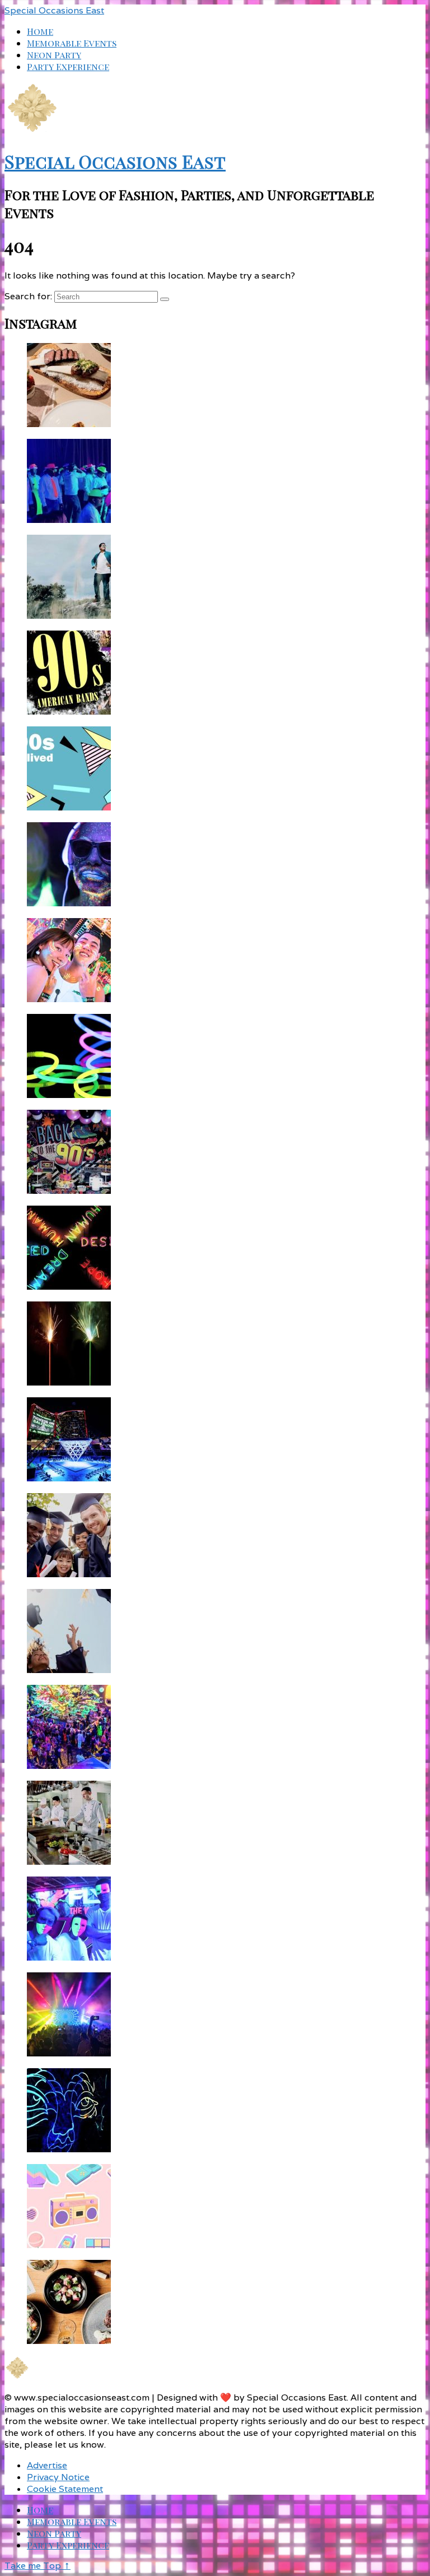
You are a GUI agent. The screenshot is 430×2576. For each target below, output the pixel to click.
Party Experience (68, 66)
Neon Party (54, 55)
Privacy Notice (58, 2477)
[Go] (165, 299)
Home (40, 31)
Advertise (47, 2465)
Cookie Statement (65, 2489)
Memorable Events (72, 43)
